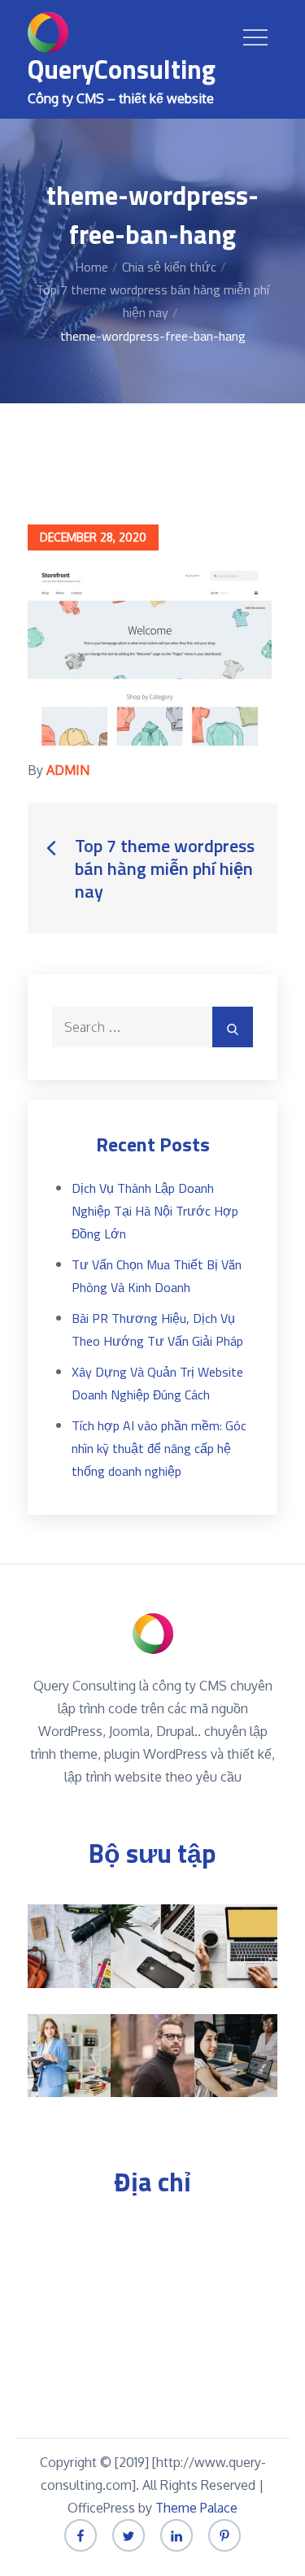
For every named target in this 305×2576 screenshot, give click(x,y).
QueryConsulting (122, 69)
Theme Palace (196, 2508)
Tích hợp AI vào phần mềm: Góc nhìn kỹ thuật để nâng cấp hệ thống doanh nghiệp (159, 1448)
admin (68, 770)
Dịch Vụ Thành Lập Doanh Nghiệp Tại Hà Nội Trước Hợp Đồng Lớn (155, 1211)
